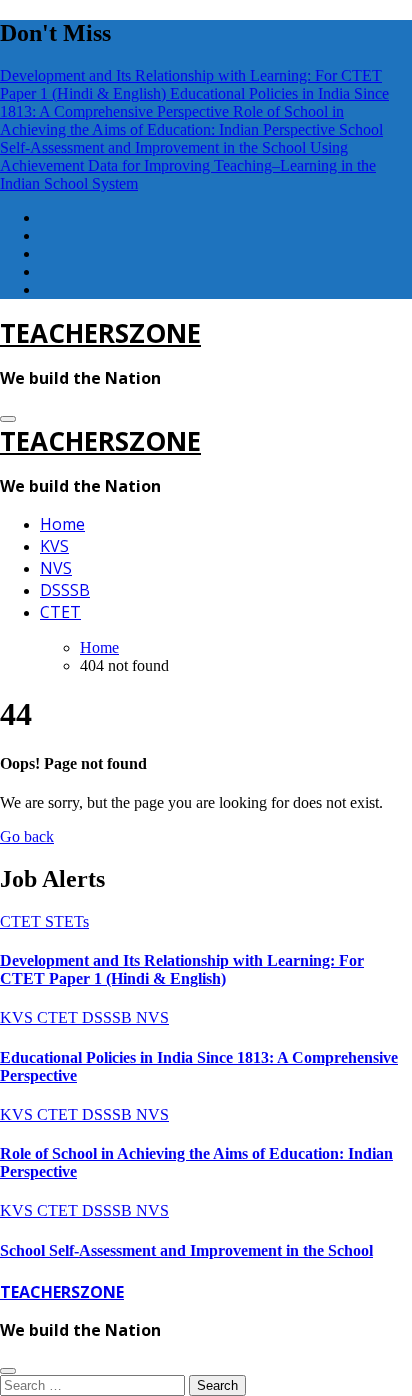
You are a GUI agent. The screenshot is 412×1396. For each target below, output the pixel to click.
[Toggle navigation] (8, 419)
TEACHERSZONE (100, 333)
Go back (27, 836)
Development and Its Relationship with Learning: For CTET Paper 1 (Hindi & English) (182, 969)
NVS (56, 568)
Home (62, 524)
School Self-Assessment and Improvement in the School (186, 1250)
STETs (67, 921)
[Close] (8, 1371)
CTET (60, 612)
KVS (54, 546)
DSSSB (65, 590)
